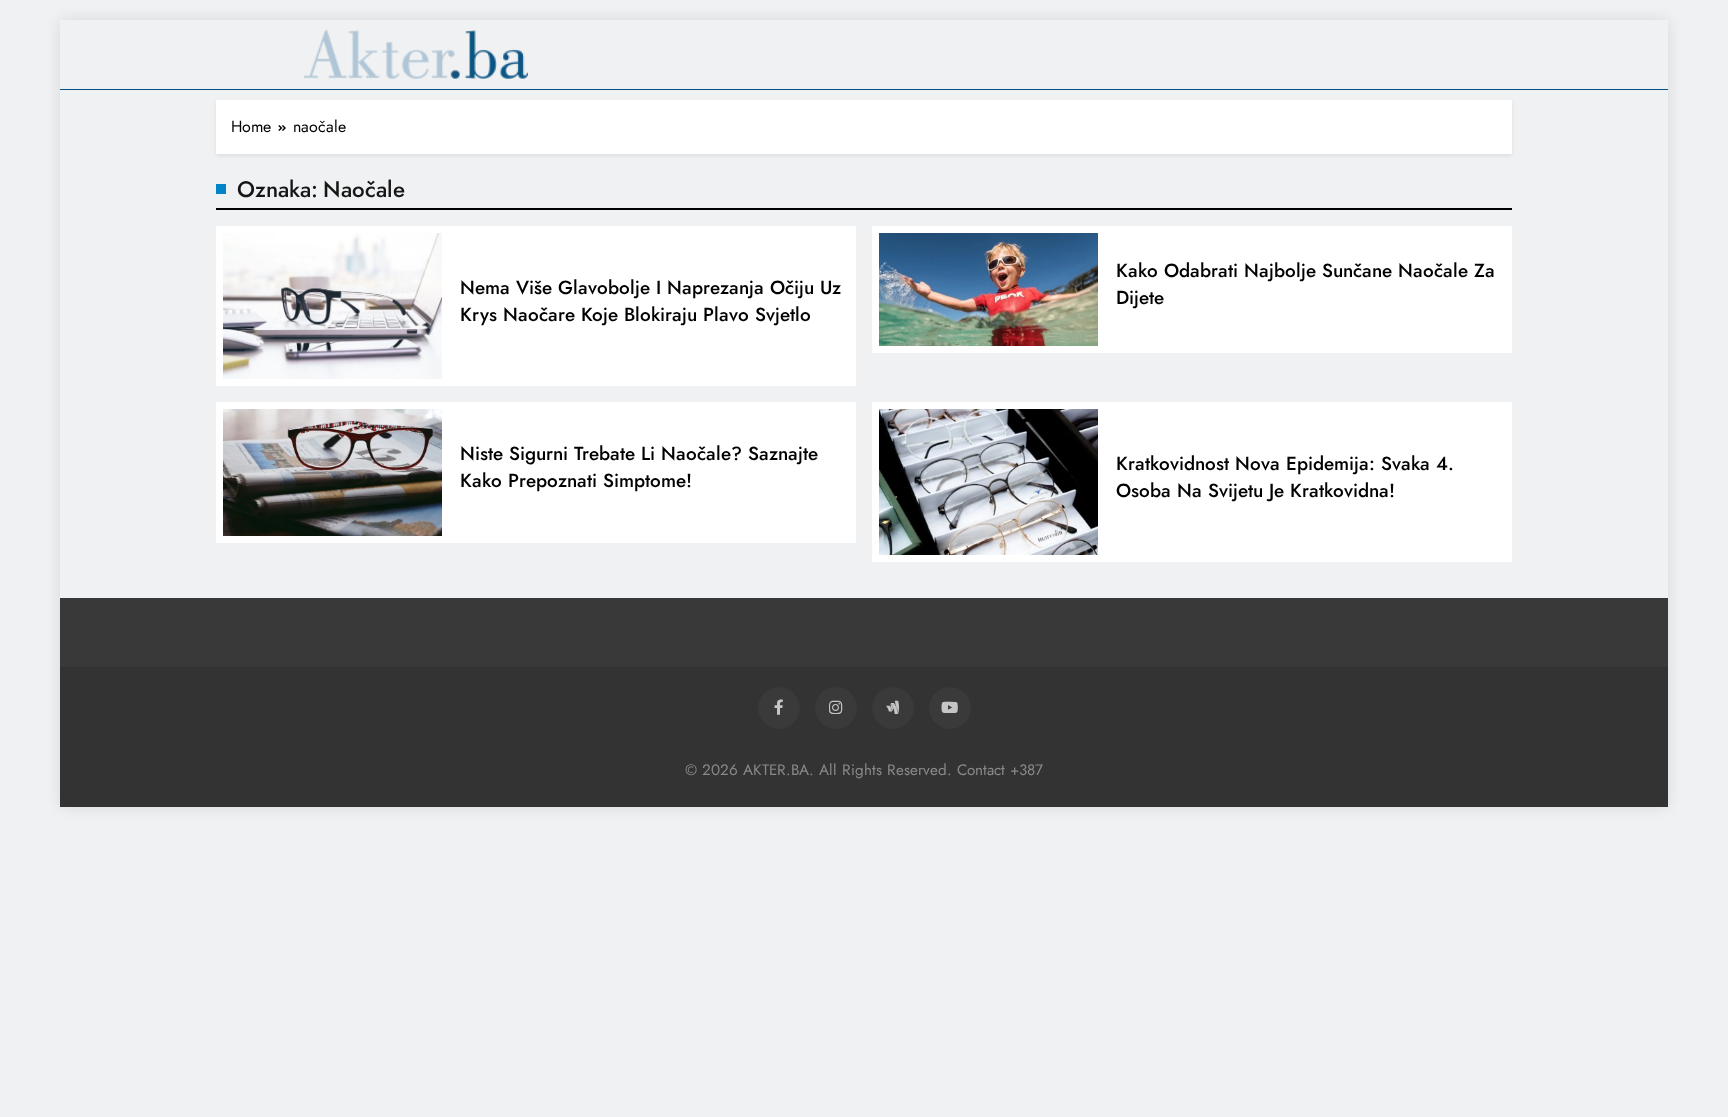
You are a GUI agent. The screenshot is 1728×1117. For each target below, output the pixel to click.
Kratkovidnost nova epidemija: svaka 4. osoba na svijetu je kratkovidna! (1285, 477)
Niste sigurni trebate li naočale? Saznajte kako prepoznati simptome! (639, 467)
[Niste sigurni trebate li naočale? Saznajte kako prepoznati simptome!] (332, 472)
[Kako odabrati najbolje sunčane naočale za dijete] (988, 289)
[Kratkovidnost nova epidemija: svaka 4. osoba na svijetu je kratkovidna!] (988, 482)
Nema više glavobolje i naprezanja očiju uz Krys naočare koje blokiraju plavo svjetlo (650, 301)
